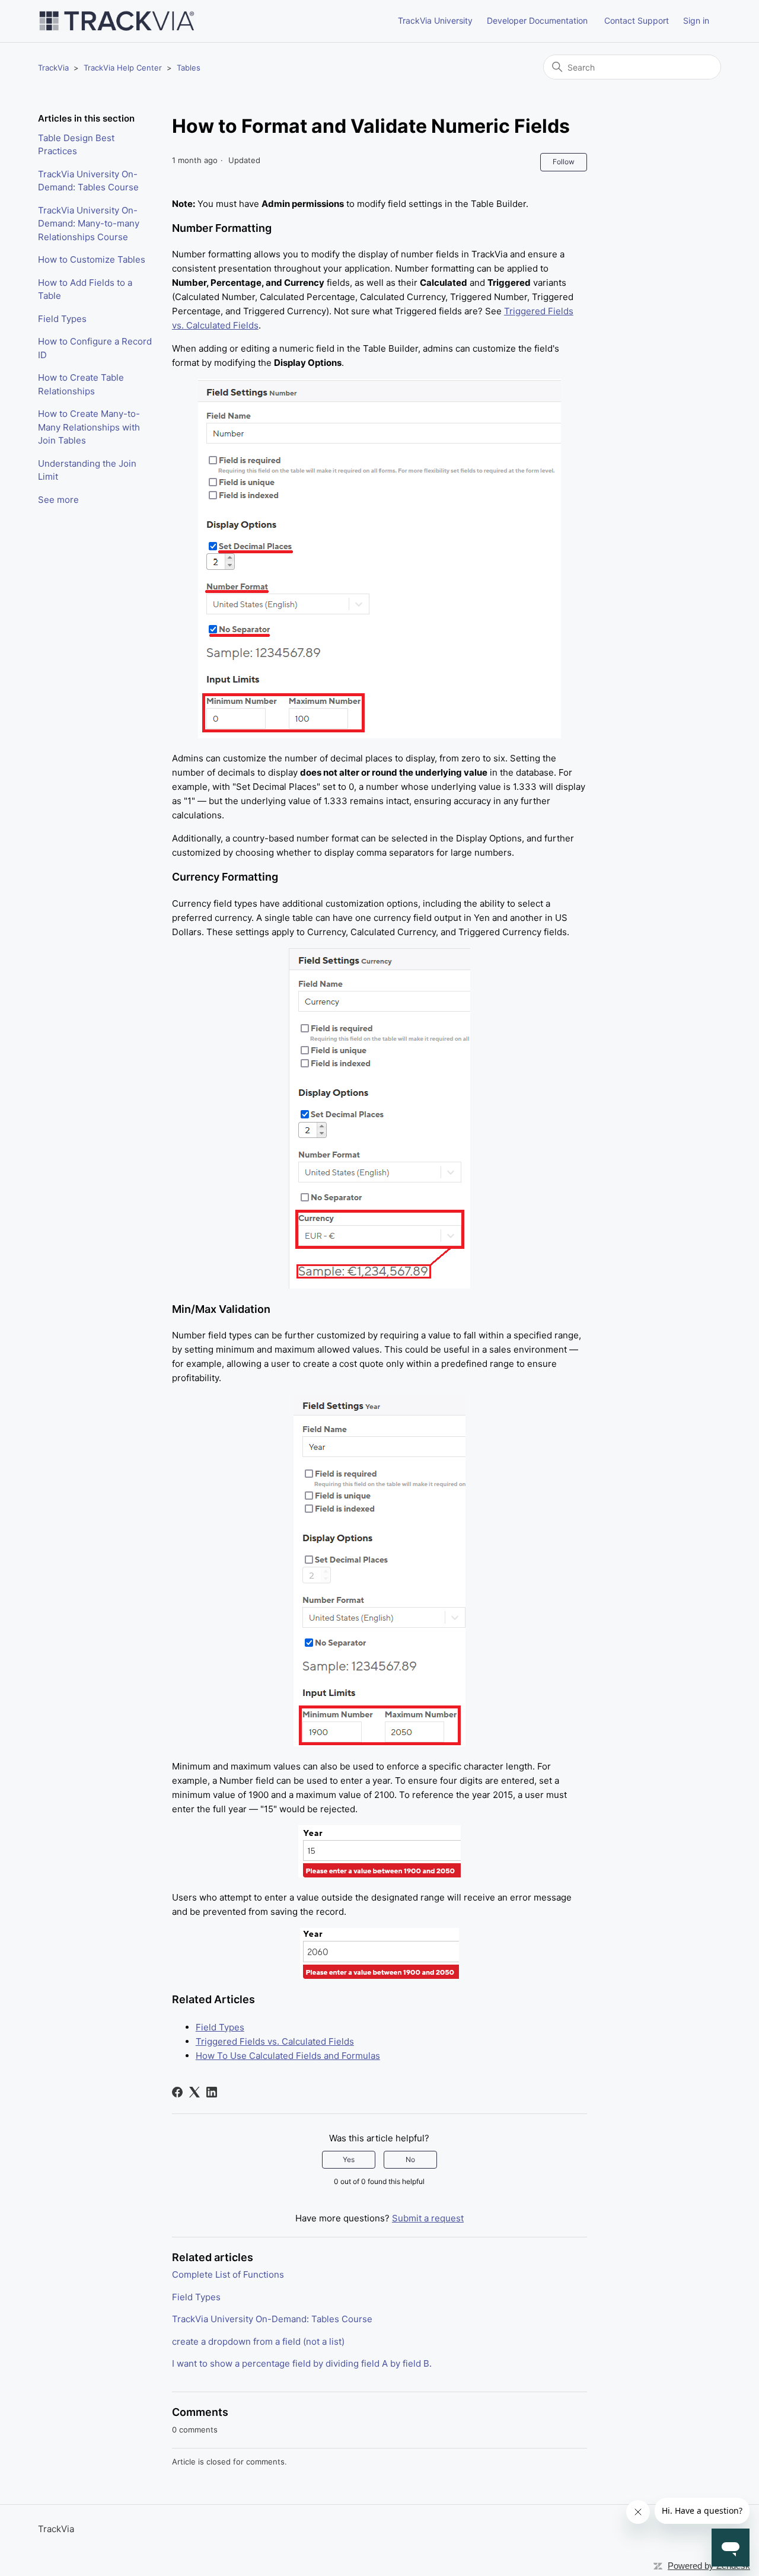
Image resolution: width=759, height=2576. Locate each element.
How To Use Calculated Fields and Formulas (288, 2056)
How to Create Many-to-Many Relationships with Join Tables (89, 427)
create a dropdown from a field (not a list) (258, 2341)
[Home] (117, 21)
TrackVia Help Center (123, 68)
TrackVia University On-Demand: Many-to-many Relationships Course (89, 224)
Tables (189, 68)
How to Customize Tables (92, 259)
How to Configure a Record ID (95, 348)
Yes (349, 2159)
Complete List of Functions (228, 2274)
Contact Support (637, 20)
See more (58, 500)
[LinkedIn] (212, 2092)
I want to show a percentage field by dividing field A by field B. (302, 2363)
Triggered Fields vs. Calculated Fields (275, 2041)
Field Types (62, 319)
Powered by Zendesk (709, 2566)
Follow (564, 162)
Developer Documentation (537, 20)
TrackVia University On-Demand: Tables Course (88, 181)
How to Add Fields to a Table (85, 289)
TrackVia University (435, 20)
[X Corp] (194, 2092)
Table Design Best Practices (76, 145)
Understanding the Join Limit (87, 470)
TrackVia (53, 68)
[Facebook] (177, 2092)
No (410, 2159)
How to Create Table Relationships (81, 384)
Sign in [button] (696, 20)
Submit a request (428, 2218)
